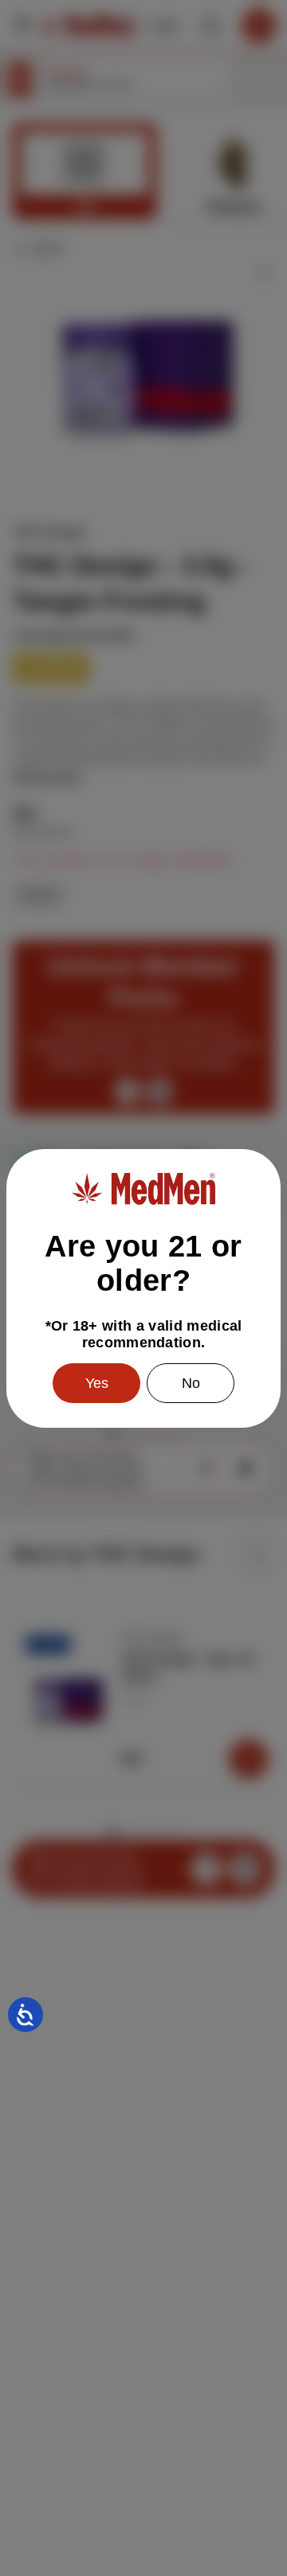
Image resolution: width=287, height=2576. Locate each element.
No (191, 1383)
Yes (97, 1383)
